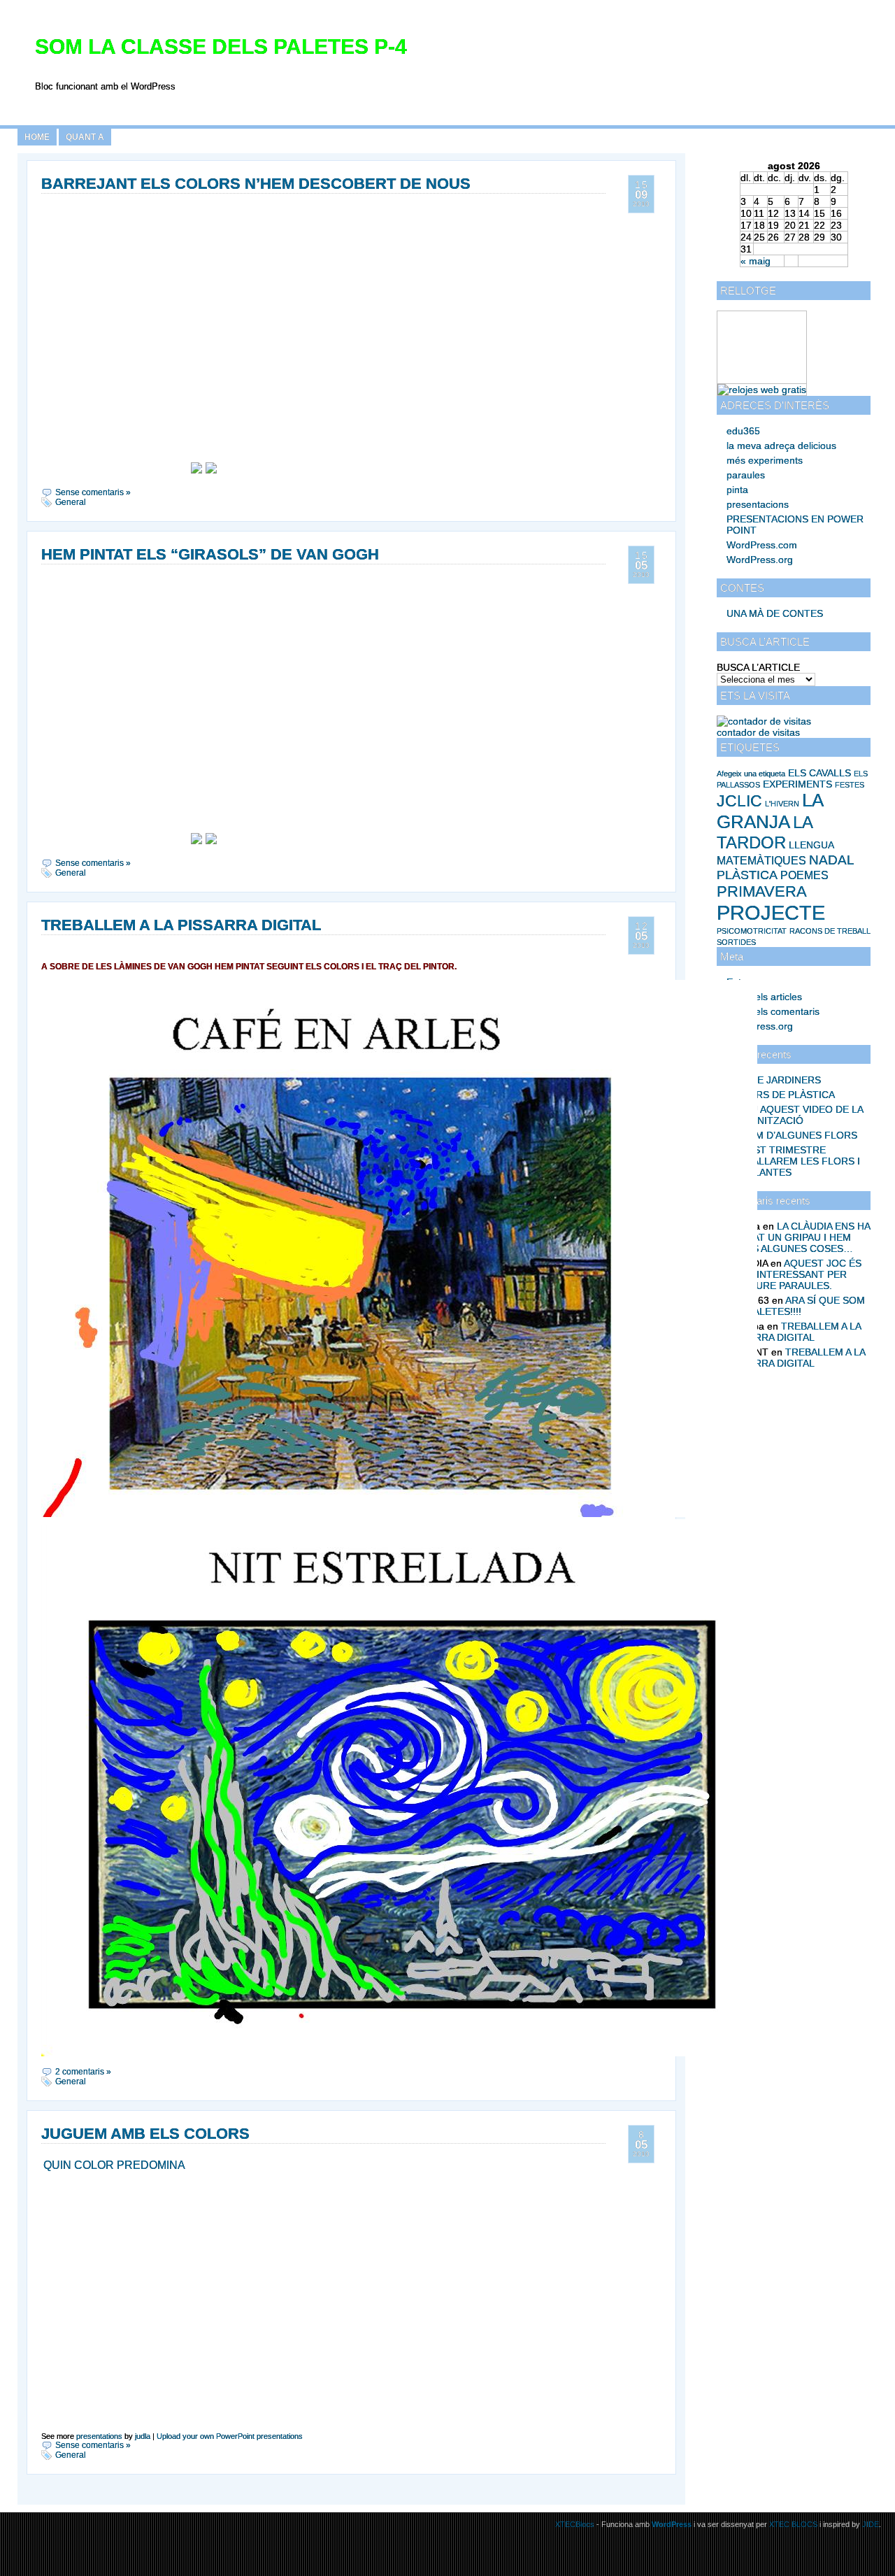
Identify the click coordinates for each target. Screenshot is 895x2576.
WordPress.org (760, 560)
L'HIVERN (782, 804)
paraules (746, 475)
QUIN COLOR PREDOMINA (114, 2165)
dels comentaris (773, 1011)
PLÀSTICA (747, 875)
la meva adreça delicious (781, 446)
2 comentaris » (83, 2072)
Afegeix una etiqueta (751, 774)
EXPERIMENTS (797, 784)
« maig (756, 261)
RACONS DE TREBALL (830, 931)
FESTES (850, 785)
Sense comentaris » (93, 492)
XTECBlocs (576, 2524)
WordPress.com (762, 545)
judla (143, 2436)
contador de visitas (758, 732)
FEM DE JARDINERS (774, 1080)
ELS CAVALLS (819, 773)
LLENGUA (811, 845)
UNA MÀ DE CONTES (775, 613)
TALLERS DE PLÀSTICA (781, 1095)
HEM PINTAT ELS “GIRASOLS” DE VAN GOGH (210, 554)
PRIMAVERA (762, 891)
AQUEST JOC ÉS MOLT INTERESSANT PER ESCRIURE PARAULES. (794, 1274)
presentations (99, 2436)
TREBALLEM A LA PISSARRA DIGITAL (794, 1332)
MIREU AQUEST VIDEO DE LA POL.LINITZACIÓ (795, 1115)
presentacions (758, 504)
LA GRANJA (770, 811)
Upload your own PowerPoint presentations (230, 2436)
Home (37, 137)
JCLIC (739, 801)
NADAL (832, 860)
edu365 (743, 431)
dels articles (764, 997)
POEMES (804, 875)
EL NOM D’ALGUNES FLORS (792, 1135)
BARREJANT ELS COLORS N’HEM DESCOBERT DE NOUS (256, 184)
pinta (737, 490)
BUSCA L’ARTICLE (758, 667)
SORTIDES (736, 942)
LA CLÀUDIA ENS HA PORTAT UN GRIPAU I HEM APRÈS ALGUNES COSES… (798, 1237)
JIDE (871, 2524)
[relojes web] (752, 378)
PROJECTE (771, 912)
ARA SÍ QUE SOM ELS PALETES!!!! (796, 1306)
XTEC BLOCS (793, 2524)
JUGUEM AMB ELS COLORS (145, 2134)
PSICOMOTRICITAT (752, 931)
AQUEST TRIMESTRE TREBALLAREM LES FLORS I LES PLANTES (793, 1161)
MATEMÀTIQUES (761, 861)
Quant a (85, 137)
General (71, 502)
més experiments (765, 460)
